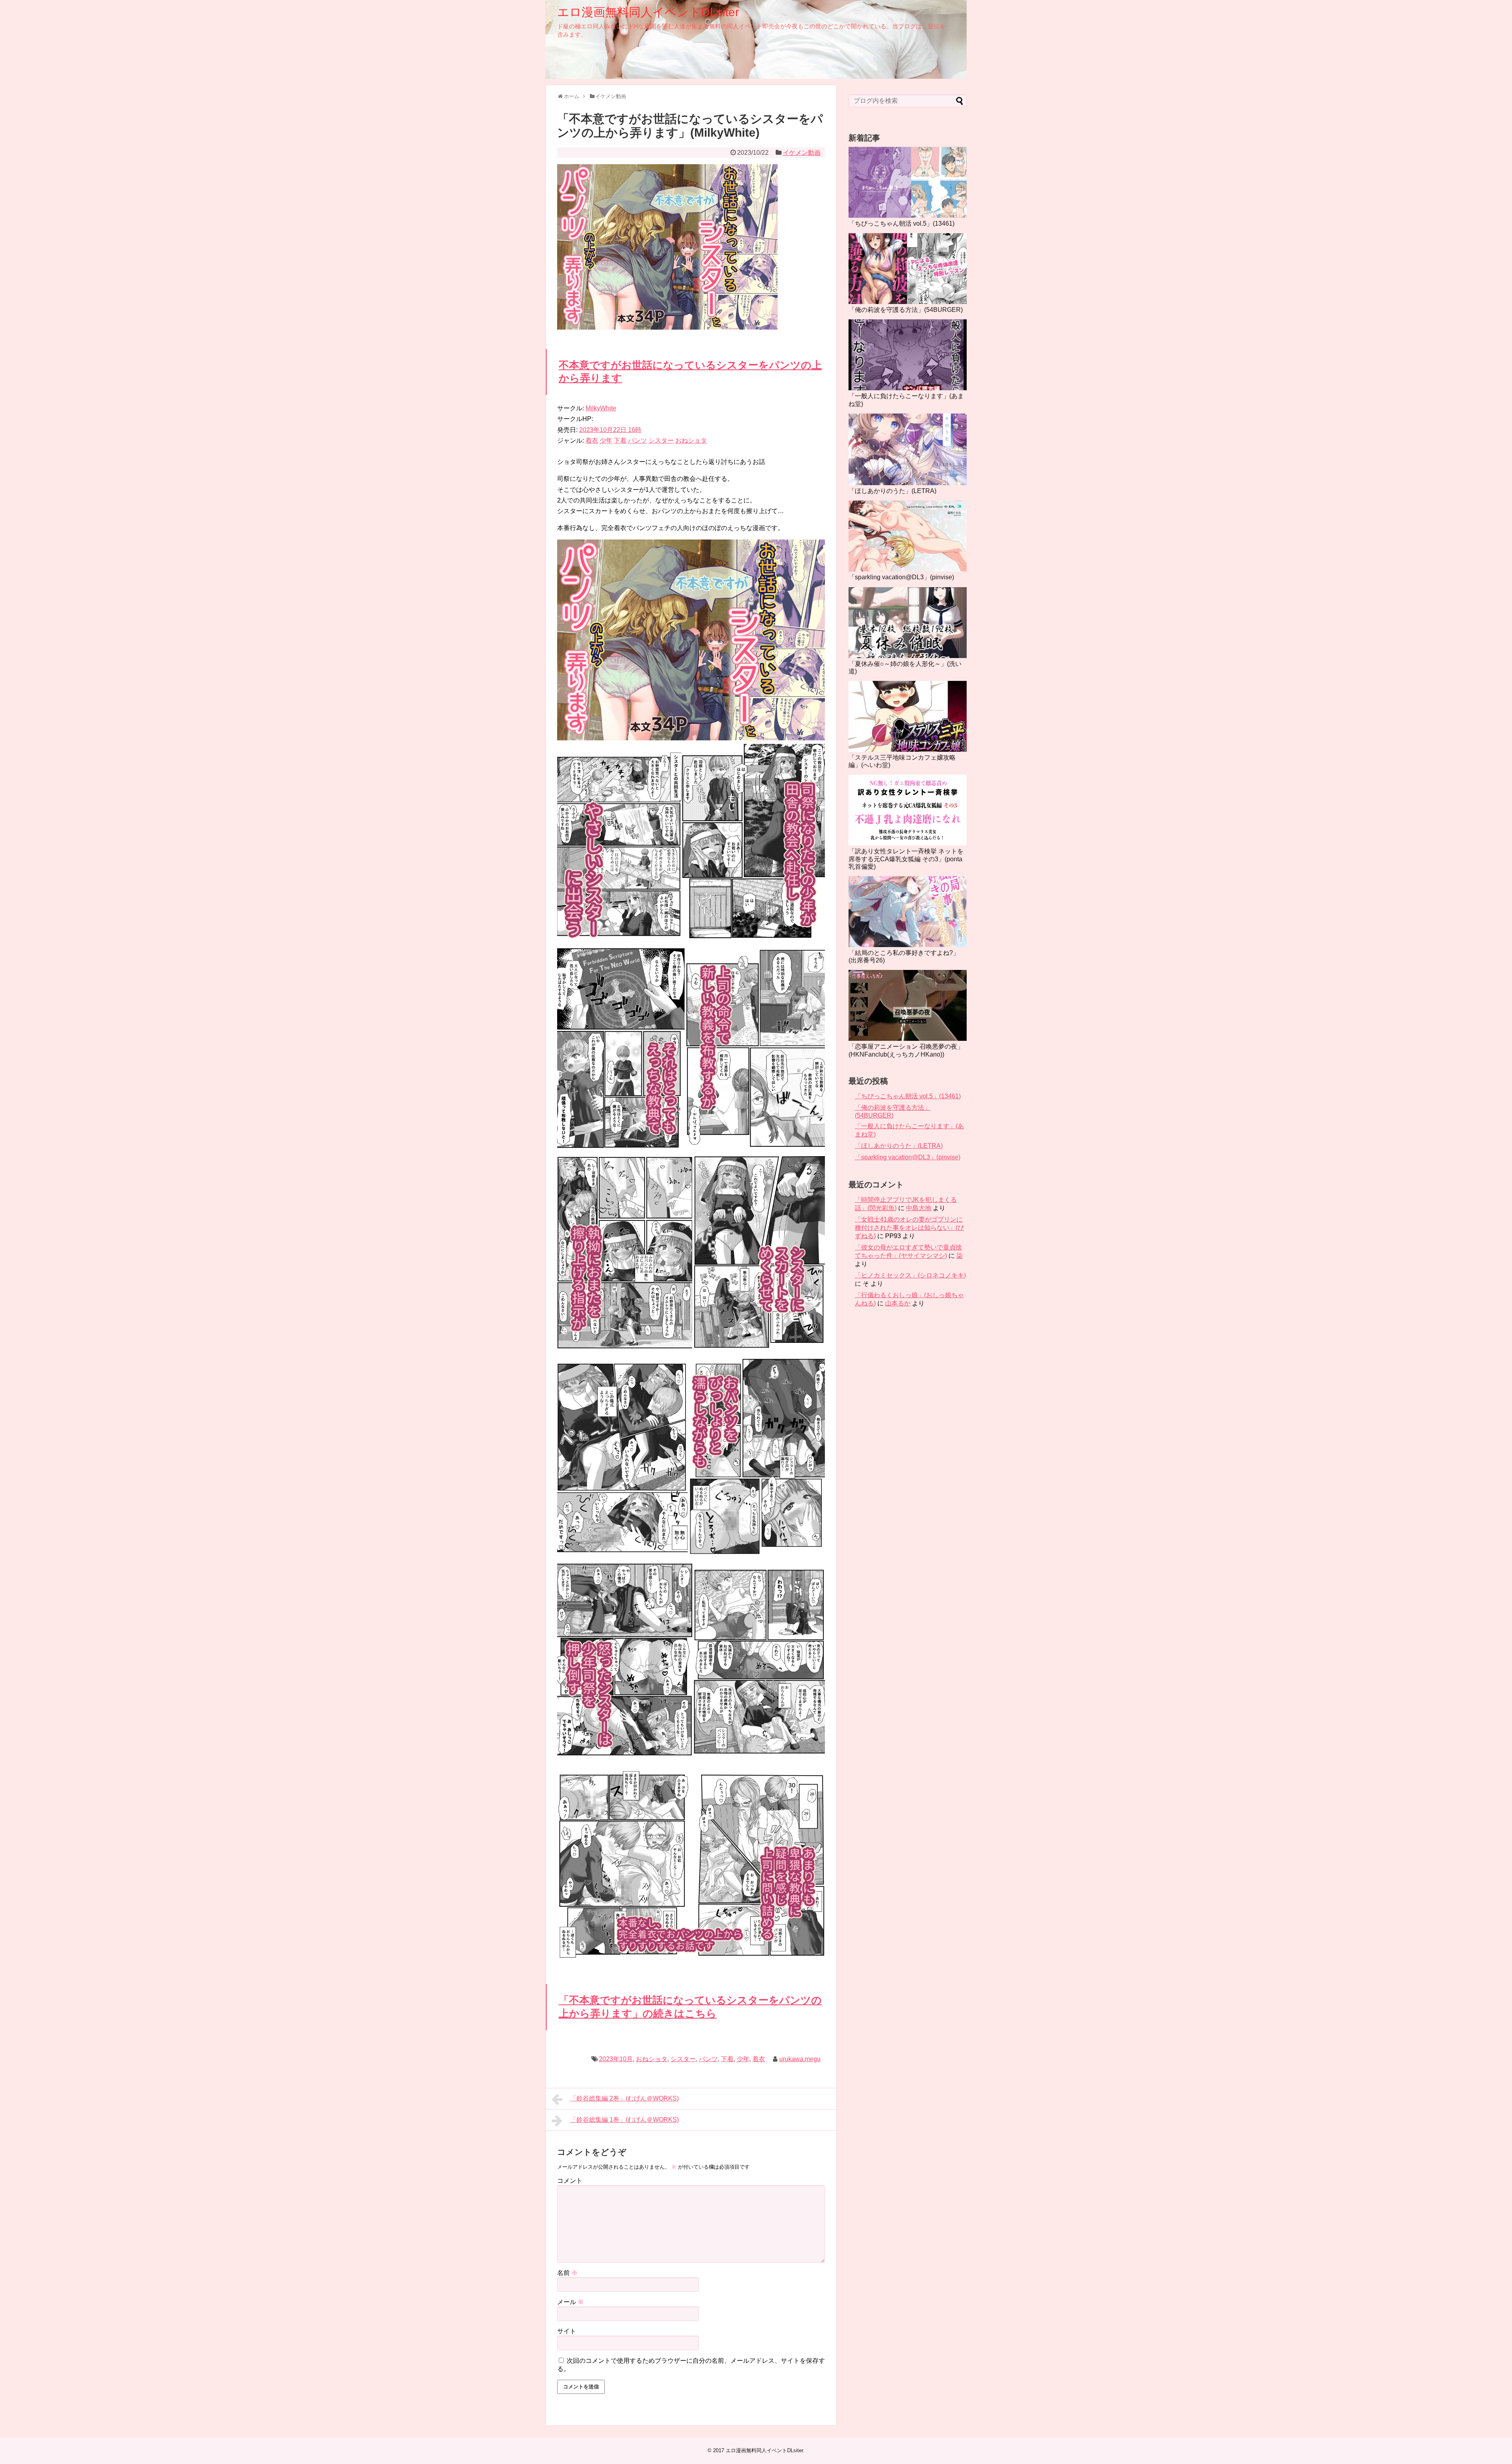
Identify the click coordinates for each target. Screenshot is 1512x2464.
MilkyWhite (601, 408)
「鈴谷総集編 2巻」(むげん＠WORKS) (624, 2098)
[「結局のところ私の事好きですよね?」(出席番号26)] (908, 912)
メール (571, 2302)
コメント (570, 2181)
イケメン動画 (802, 153)
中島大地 (919, 1208)
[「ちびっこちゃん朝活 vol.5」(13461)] (908, 182)
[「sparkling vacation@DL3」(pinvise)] (908, 536)
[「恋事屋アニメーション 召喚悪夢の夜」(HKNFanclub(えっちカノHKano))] (908, 1005)
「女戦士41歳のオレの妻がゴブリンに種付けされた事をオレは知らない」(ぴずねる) (909, 1228)
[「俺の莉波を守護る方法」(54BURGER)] (908, 269)
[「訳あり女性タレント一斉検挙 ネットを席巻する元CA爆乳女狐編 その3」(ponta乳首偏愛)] (908, 810)
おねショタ (691, 440)
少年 (606, 440)
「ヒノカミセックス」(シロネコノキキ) (910, 1275)
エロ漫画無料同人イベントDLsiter (648, 12)
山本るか (898, 1303)
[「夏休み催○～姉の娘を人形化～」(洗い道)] (908, 623)
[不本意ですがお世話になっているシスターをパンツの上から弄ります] (691, 738)
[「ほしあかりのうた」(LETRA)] (908, 449)
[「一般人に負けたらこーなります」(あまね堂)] (908, 355)
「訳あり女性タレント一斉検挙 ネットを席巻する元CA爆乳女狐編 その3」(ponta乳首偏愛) (906, 859)
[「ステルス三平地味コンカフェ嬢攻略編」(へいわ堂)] (908, 716)
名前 (567, 2273)
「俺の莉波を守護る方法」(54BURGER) (906, 310)
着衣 (592, 440)
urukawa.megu (800, 2059)
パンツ (637, 440)
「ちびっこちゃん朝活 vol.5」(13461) (901, 223)
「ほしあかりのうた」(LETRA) (892, 491)
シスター (661, 440)
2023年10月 (616, 2059)
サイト (567, 2331)
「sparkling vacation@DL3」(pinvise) (901, 577)
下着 (620, 440)
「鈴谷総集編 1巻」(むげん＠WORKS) (624, 2120)
